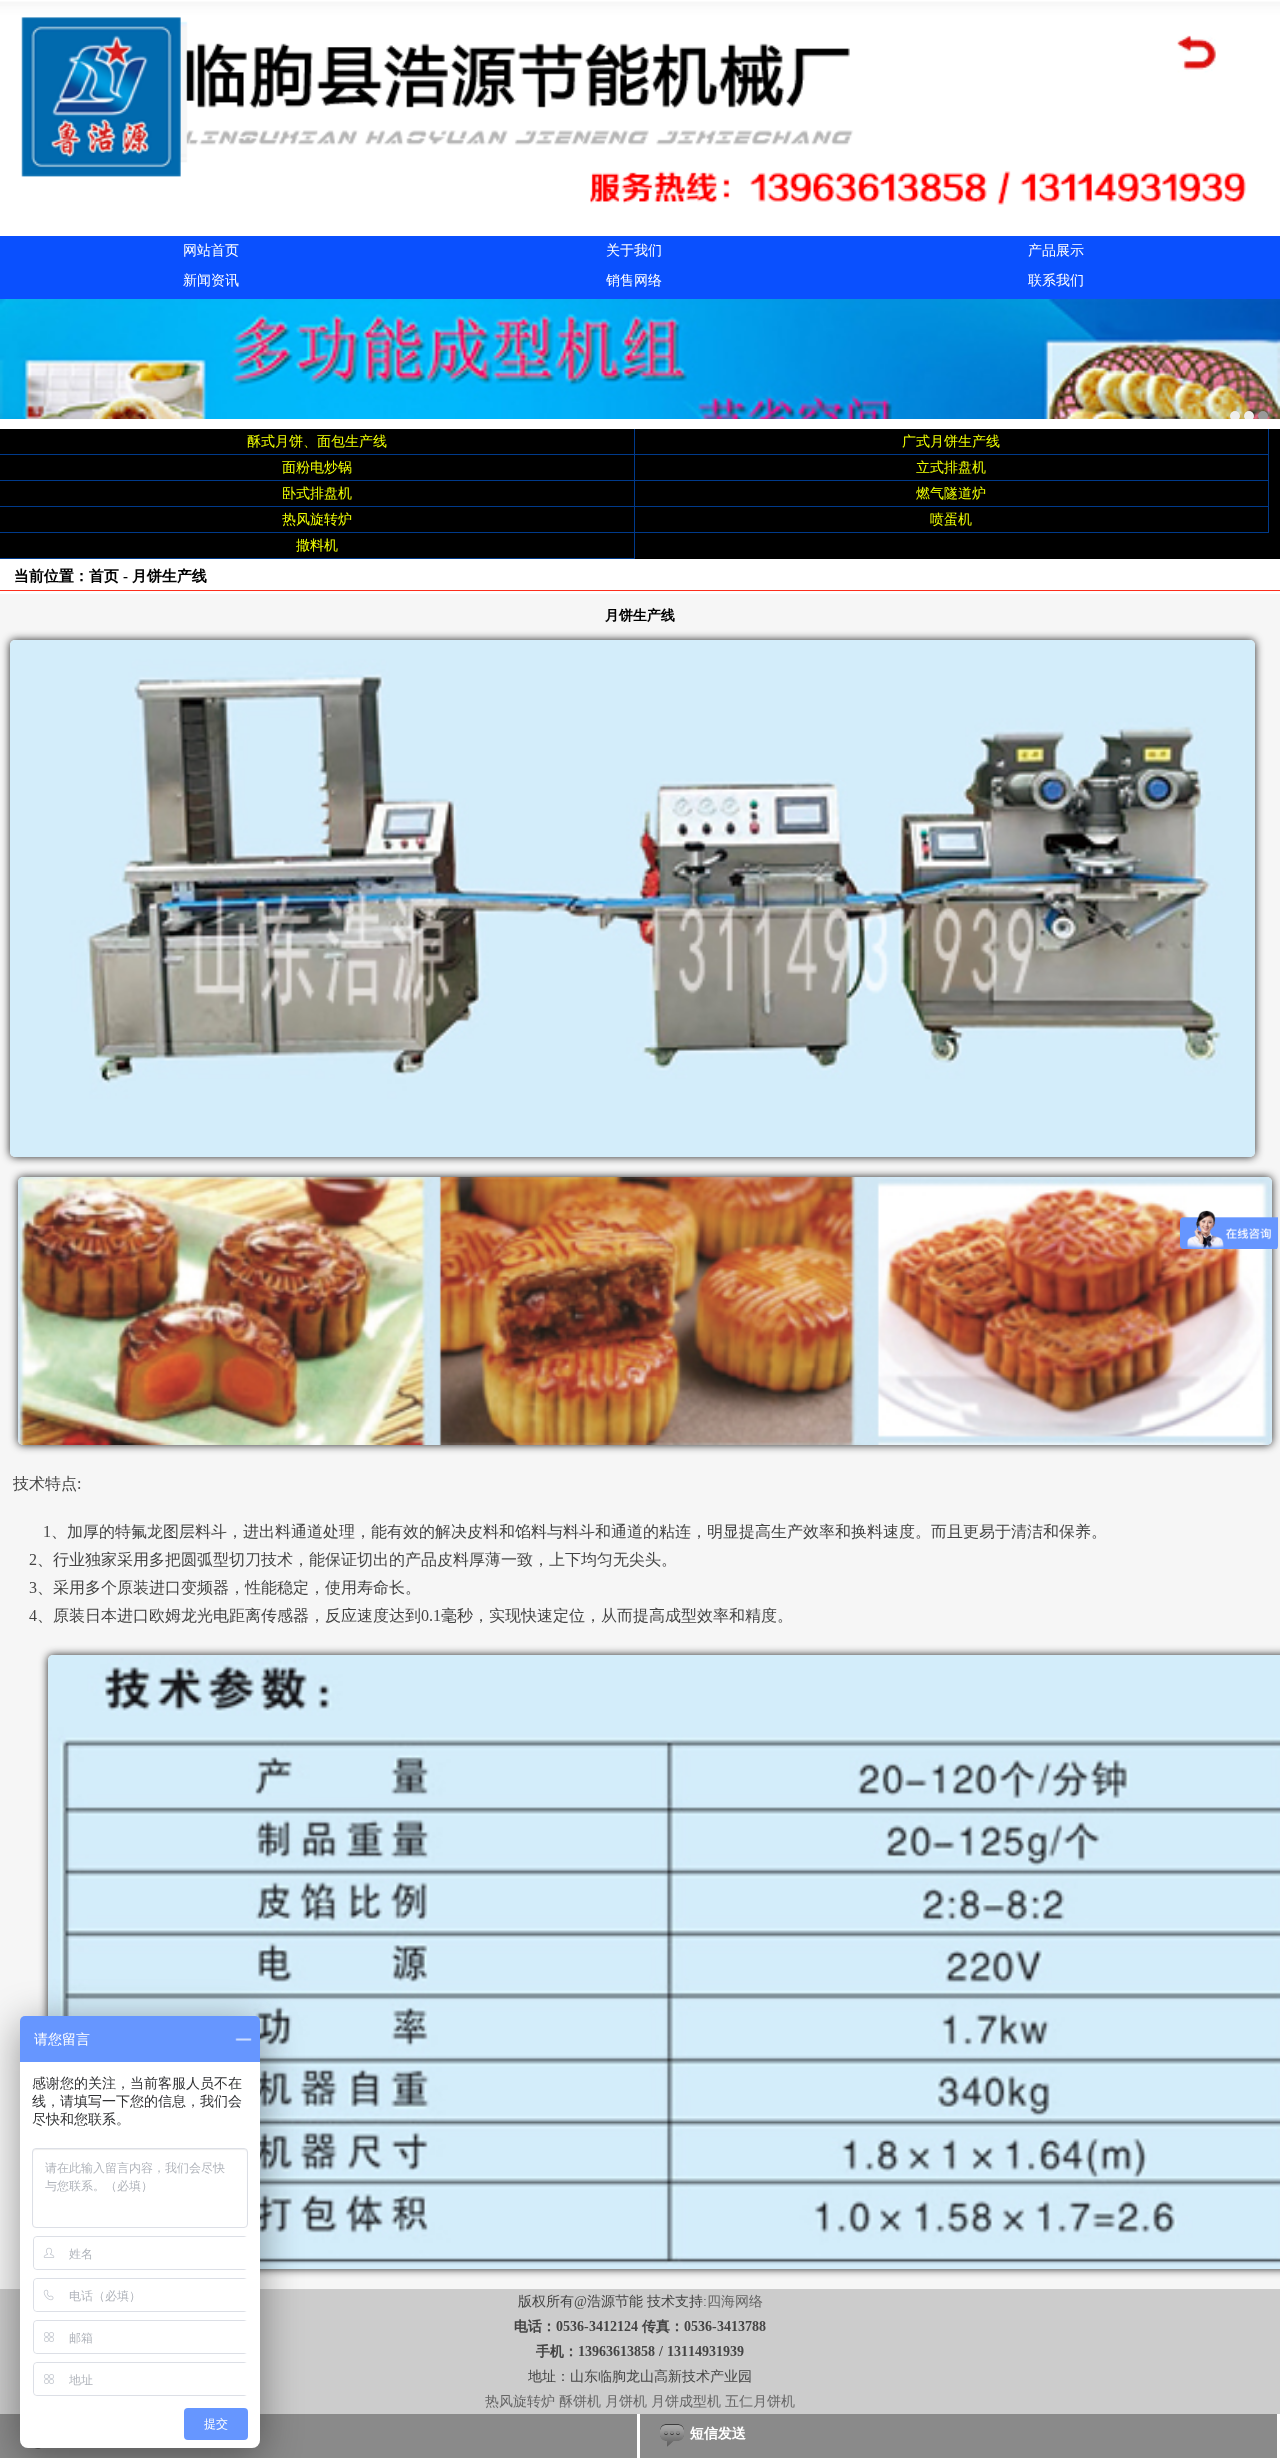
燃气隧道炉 (951, 493)
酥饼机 (580, 2401)
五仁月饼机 (760, 2401)
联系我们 (1056, 280)
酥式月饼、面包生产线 (317, 441)
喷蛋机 (951, 519)
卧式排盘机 (317, 493)
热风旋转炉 (317, 519)
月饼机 (626, 2401)
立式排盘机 (951, 467)
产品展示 (1056, 250)
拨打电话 (78, 2433)
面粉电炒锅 (317, 467)
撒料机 (317, 545)
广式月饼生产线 (951, 441)
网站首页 (211, 250)
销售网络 (634, 280)
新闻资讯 (211, 280)
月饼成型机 (686, 2401)
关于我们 (634, 250)
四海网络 (735, 2301)
